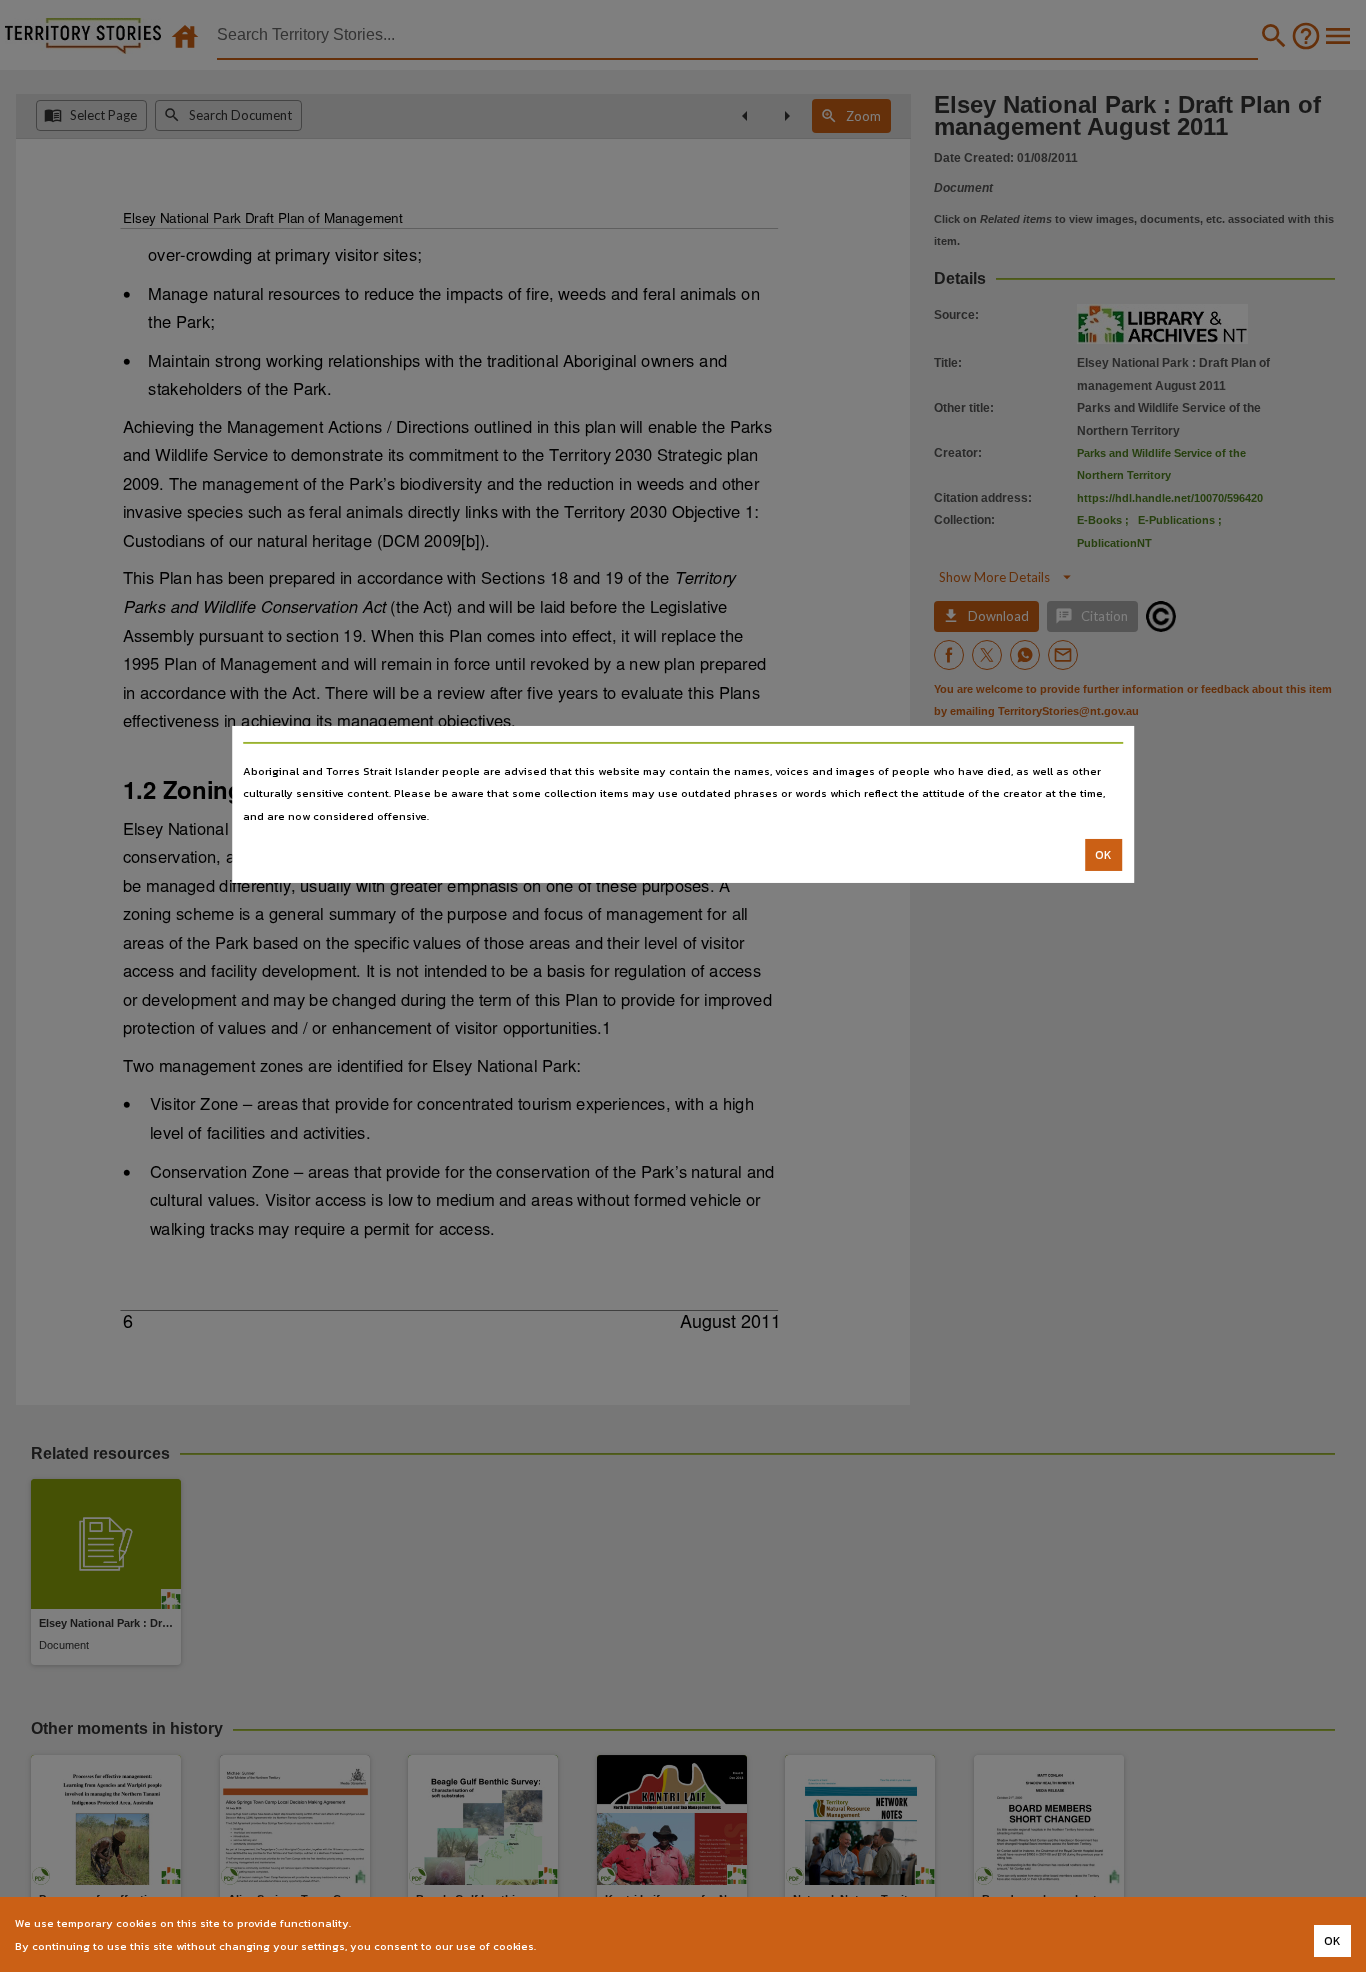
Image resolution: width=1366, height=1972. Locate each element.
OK (1103, 855)
